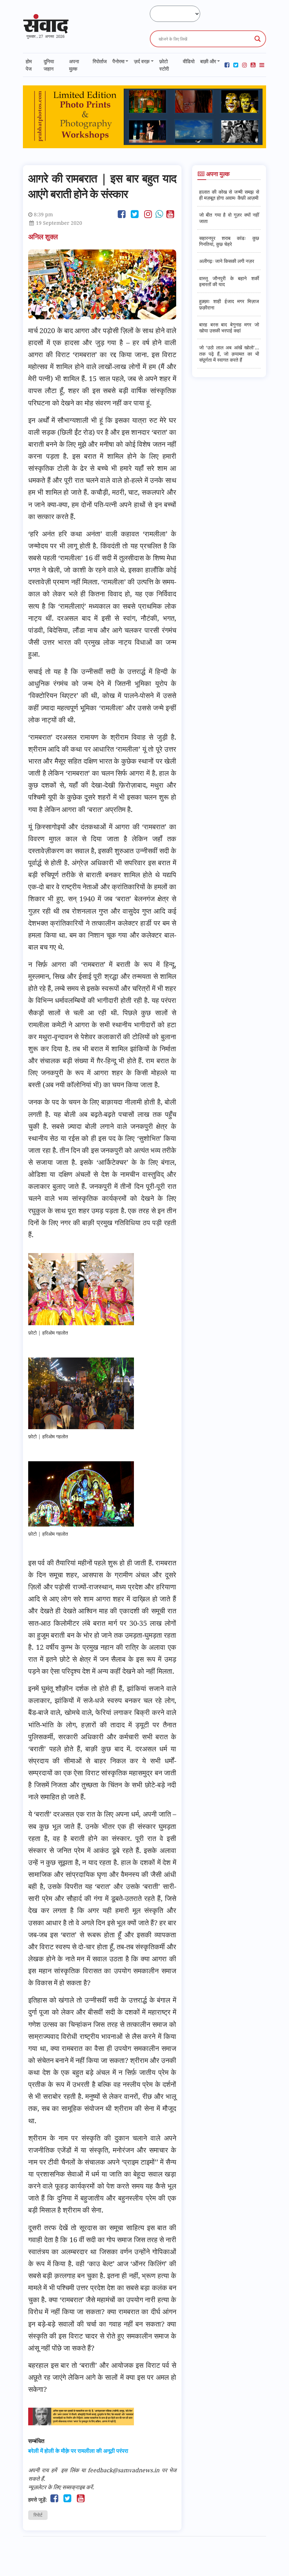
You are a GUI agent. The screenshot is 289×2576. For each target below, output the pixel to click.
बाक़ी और (208, 61)
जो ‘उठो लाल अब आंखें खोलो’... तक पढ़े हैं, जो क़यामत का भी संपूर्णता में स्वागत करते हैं (229, 354)
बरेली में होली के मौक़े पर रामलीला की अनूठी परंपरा (78, 2451)
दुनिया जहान (49, 65)
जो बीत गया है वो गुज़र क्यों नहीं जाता (229, 218)
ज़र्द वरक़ (142, 61)
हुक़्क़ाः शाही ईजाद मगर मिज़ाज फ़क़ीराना (229, 304)
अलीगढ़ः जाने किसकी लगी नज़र (227, 261)
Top (272, 2559)
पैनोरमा (118, 61)
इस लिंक (70, 2470)
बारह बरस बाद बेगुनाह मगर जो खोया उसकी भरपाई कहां (229, 327)
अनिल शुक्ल (44, 237)
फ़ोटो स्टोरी (164, 65)
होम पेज (29, 65)
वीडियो (189, 61)
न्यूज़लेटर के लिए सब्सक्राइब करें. (61, 2487)
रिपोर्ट (38, 2515)
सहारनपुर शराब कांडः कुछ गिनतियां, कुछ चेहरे (229, 241)
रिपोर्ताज (100, 61)
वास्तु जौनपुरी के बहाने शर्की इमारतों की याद (229, 281)
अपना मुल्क (74, 65)
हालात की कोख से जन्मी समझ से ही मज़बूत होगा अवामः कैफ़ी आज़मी (229, 195)
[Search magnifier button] (258, 39)
